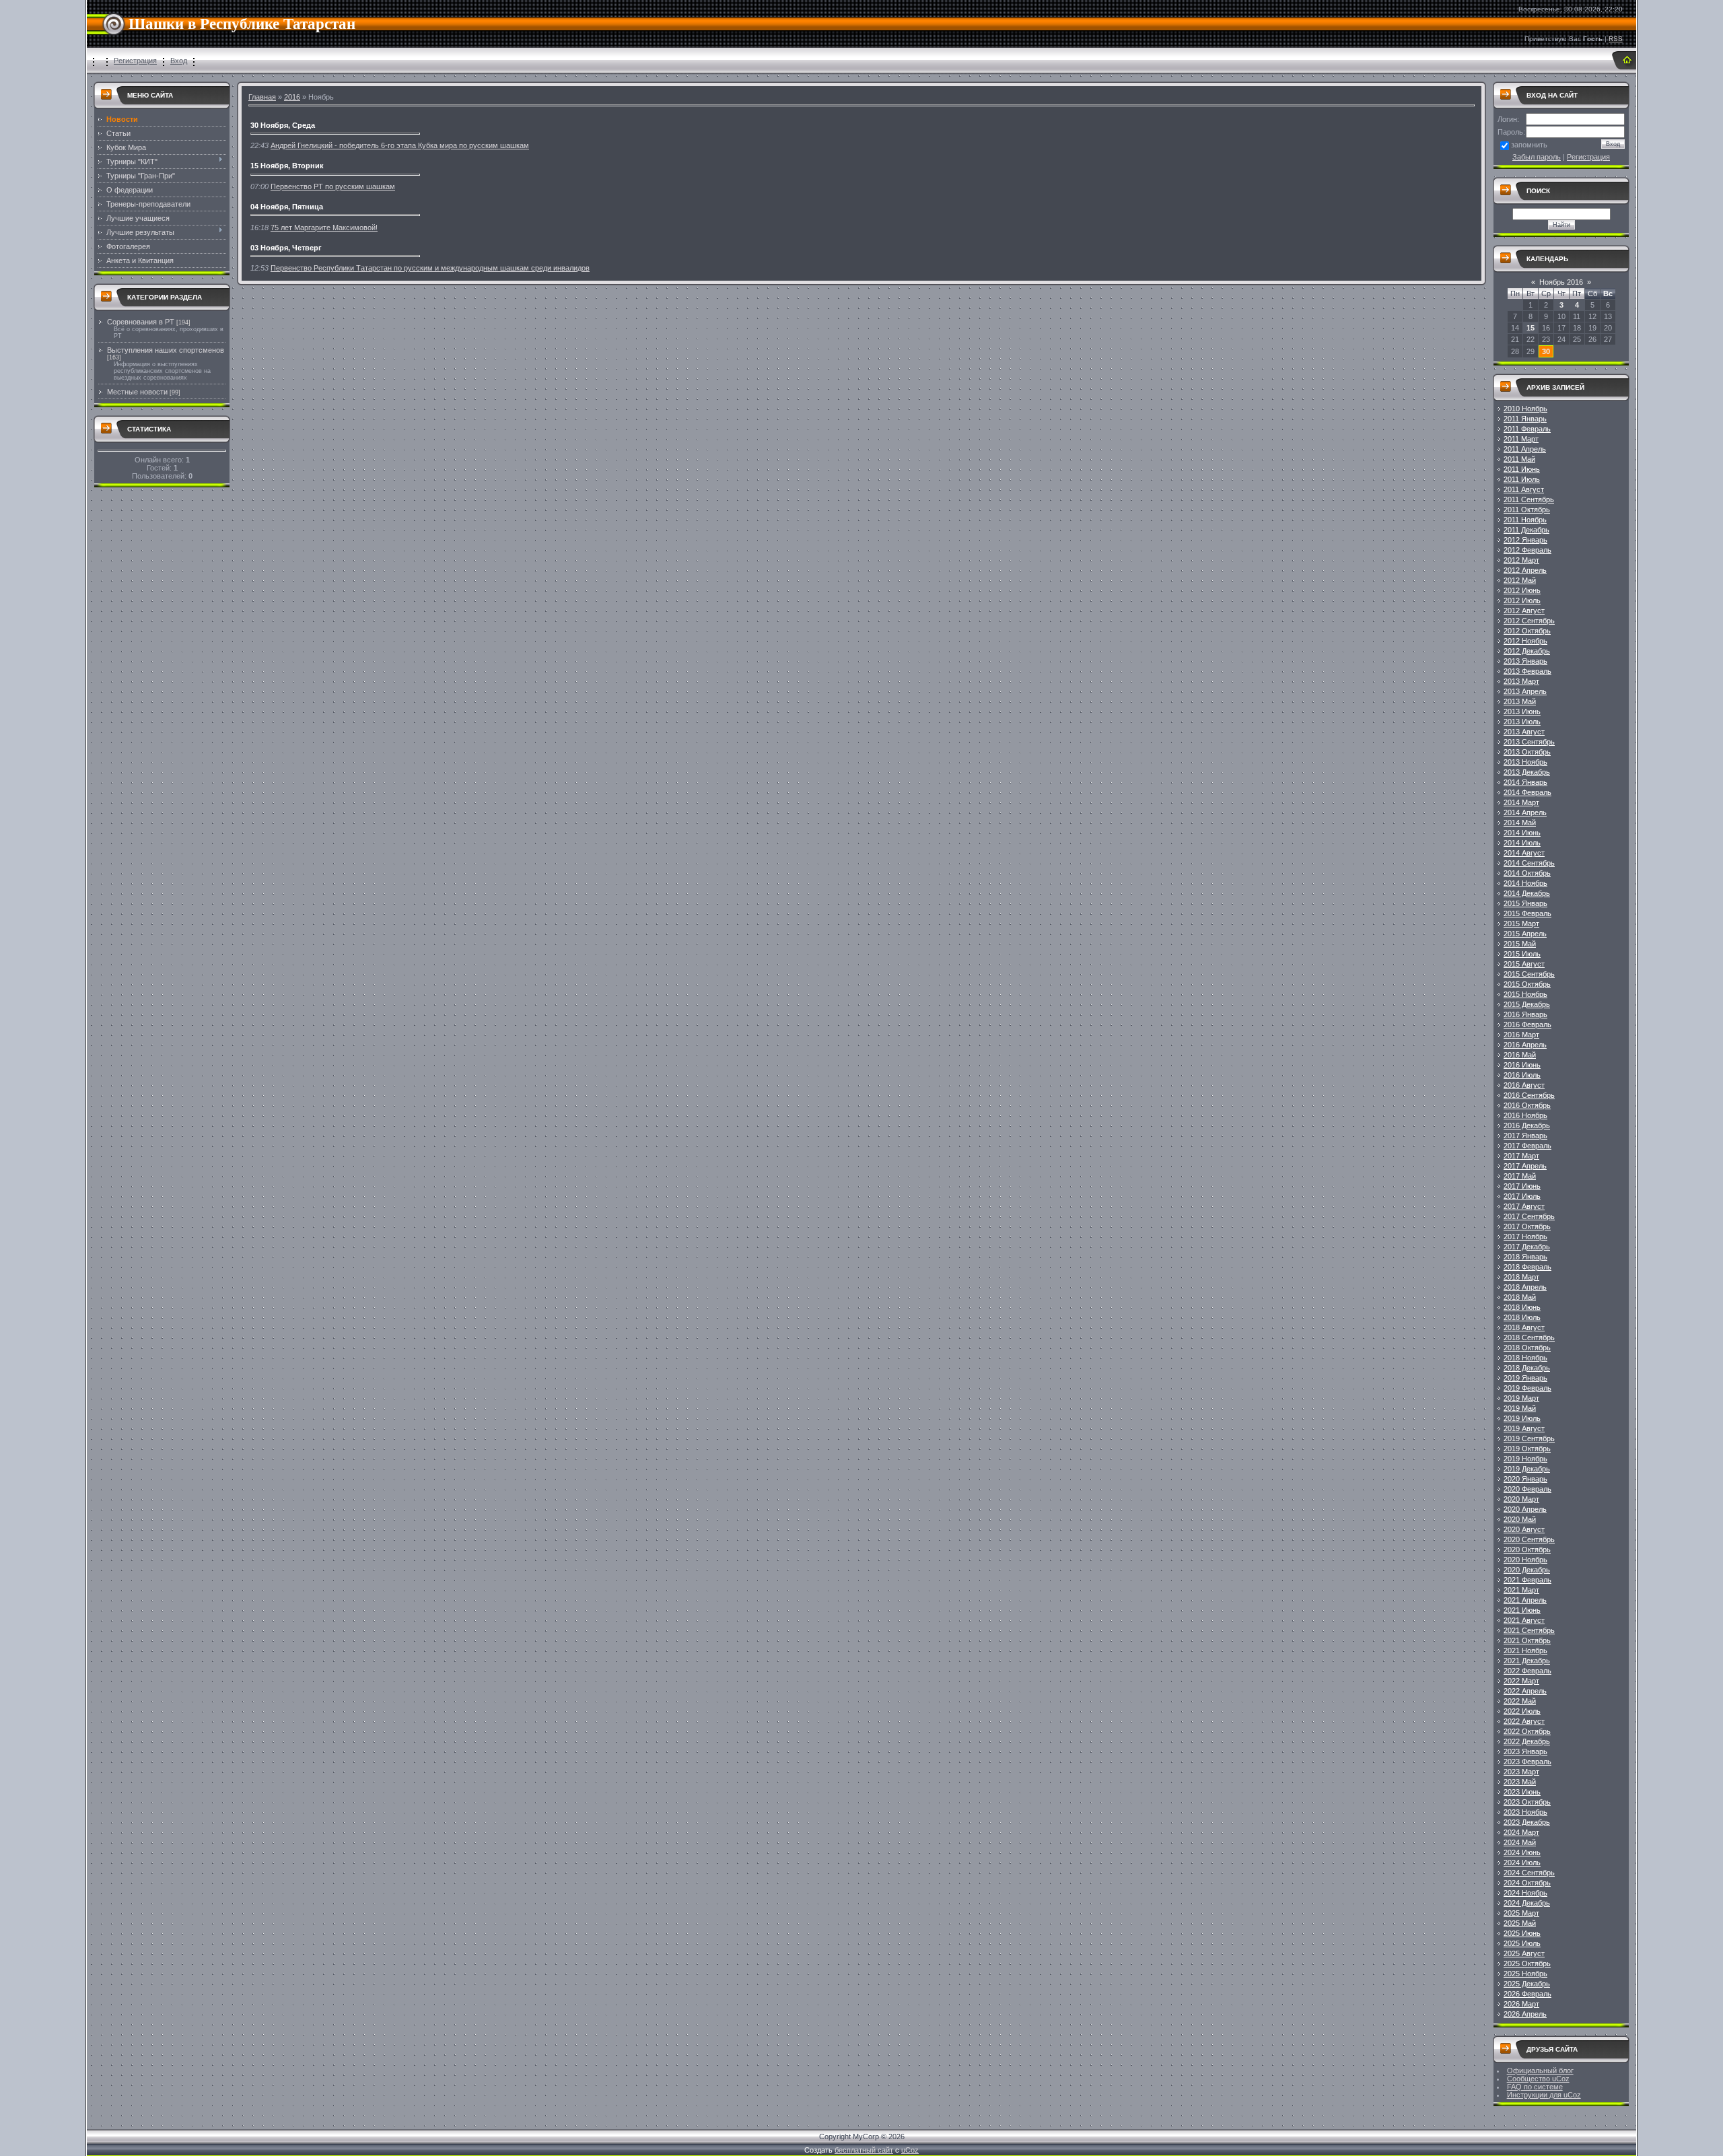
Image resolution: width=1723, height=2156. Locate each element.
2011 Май (1519, 459)
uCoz (910, 2150)
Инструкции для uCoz (1544, 2095)
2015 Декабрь (1527, 1004)
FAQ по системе (1535, 2087)
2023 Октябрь (1527, 1802)
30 (1546, 351)
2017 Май (1520, 1176)
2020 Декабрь (1527, 1570)
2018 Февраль (1527, 1267)
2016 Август (1524, 1085)
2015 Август (1524, 964)
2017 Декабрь (1527, 1247)
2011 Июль (1522, 479)
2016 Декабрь (1527, 1125)
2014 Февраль (1527, 792)
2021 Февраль (1527, 1580)
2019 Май (1520, 1408)
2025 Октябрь (1527, 1963)
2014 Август (1524, 853)
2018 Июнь (1522, 1307)
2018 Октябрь (1527, 1348)
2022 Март (1521, 1681)
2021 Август (1524, 1620)
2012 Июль (1522, 600)
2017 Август (1524, 1206)
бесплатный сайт (864, 2150)
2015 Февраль (1527, 913)
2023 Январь (1525, 1751)
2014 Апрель (1525, 812)
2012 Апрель (1525, 570)
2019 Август (1524, 1428)
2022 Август (1524, 1721)
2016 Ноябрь (1525, 1115)
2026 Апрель (1525, 2014)
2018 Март (1521, 1277)
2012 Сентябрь (1529, 621)
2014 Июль (1522, 843)
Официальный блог (1540, 2071)
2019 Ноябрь (1525, 1459)
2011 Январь (1525, 419)
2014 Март (1521, 802)
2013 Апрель (1525, 691)
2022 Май (1520, 1701)
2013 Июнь (1522, 711)
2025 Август (1524, 1953)
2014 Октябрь (1527, 873)
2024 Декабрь (1527, 1903)
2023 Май (1520, 1782)
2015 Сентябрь (1529, 974)
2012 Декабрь (1527, 651)
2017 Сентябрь (1529, 1216)
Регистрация (135, 61)
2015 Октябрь (1527, 984)
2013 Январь (1525, 661)
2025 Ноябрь (1525, 1974)
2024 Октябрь (1527, 1883)
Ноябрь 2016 (1561, 282)
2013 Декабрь (1527, 772)
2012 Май (1520, 580)
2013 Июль (1522, 722)
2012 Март (1521, 560)
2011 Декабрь (1526, 530)
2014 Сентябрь (1529, 863)
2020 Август (1524, 1529)
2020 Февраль (1527, 1489)
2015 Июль (1522, 954)
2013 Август (1524, 732)
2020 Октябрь (1527, 1550)
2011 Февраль (1527, 429)
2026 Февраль (1527, 1994)
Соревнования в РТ (141, 322)
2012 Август (1524, 611)
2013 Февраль (1527, 671)
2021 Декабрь (1527, 1661)
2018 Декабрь (1527, 1368)
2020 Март (1521, 1499)
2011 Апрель (1525, 449)
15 (1531, 328)
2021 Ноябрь (1525, 1650)
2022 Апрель (1525, 1691)
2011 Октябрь (1527, 510)
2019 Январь (1525, 1378)
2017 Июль (1522, 1196)
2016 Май (1520, 1055)
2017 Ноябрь (1525, 1237)
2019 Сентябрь (1529, 1438)
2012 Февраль (1527, 550)
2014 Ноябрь (1525, 883)
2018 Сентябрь (1529, 1337)
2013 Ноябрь (1525, 762)
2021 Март (1521, 1590)
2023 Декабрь (1527, 1822)
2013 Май (1520, 701)
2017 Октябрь (1527, 1226)
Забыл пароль (1537, 157)
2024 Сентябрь (1529, 1873)
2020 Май (1520, 1519)
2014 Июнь (1522, 833)
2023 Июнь (1522, 1792)
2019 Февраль (1527, 1388)
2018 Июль (1522, 1317)
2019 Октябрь (1527, 1449)
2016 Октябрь (1527, 1105)
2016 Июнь (1522, 1065)
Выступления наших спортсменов (166, 350)
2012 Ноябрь (1525, 641)
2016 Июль (1522, 1075)
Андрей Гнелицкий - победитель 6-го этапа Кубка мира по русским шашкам (400, 145)
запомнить (1529, 145)
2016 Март (1521, 1035)
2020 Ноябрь (1525, 1560)
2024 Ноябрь (1525, 1893)
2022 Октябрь (1527, 1731)
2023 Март (1521, 1772)
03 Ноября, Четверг (286, 248)
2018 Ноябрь (1525, 1358)
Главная (262, 97)
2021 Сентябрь (1529, 1630)
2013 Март (1521, 681)
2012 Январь (1525, 540)
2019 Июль (1522, 1418)
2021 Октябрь (1527, 1640)
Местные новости (137, 392)
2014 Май (1520, 823)
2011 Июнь (1522, 469)
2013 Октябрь (1527, 752)
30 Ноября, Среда (283, 125)
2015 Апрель (1525, 934)
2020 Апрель (1525, 1509)
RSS (1616, 39)
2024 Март (1521, 1832)
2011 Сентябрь (1529, 499)
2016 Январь (1525, 1014)
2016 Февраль (1527, 1024)
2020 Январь (1525, 1479)
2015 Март (1521, 924)
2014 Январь (1525, 782)
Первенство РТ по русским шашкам (333, 186)
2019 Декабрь (1527, 1469)
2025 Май (1520, 1923)
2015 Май (1520, 944)
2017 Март (1521, 1156)
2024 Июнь (1522, 1852)
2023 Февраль (1527, 1762)
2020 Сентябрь (1529, 1539)
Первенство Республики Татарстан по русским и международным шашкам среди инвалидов (430, 268)
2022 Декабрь (1527, 1741)
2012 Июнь (1522, 590)
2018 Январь (1525, 1257)
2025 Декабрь (1527, 1984)
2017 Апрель (1525, 1166)
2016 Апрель (1525, 1045)
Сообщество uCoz (1538, 2079)
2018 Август (1524, 1327)
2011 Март (1521, 439)
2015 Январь (1525, 903)
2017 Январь (1525, 1136)
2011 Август (1524, 489)
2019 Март (1521, 1398)
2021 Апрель (1525, 1600)
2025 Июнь (1522, 1933)
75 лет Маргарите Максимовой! (324, 228)
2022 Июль (1522, 1711)
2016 (292, 97)
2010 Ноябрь (1525, 409)
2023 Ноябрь (1525, 1812)
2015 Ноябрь (1525, 994)
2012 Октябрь (1527, 631)
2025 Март (1521, 1913)
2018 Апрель (1525, 1287)
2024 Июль (1522, 1863)
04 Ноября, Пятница (287, 207)
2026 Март (1521, 2004)
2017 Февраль (1527, 1146)
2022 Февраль (1527, 1671)
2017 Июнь (1522, 1186)
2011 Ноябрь (1525, 520)
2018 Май (1520, 1297)
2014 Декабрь (1527, 893)
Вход (179, 61)
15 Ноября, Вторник (287, 166)
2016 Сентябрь (1529, 1095)
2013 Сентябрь (1529, 742)
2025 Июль (1522, 1943)
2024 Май (1520, 1842)
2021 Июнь (1522, 1610)
